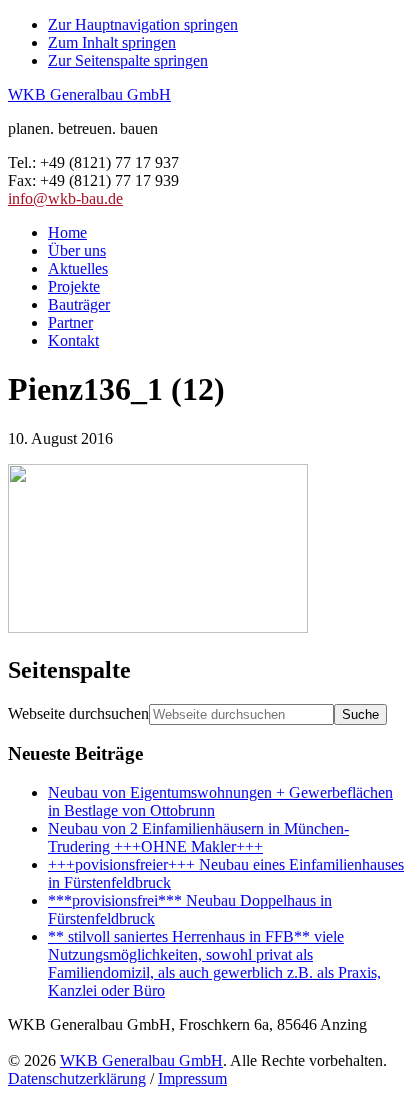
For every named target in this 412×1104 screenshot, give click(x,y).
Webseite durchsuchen (78, 713)
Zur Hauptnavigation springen (143, 24)
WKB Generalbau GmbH (89, 94)
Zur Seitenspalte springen (128, 60)
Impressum (192, 1078)
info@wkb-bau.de (65, 198)
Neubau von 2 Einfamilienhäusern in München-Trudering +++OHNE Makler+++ (198, 837)
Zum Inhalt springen (112, 42)
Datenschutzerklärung (77, 1078)
